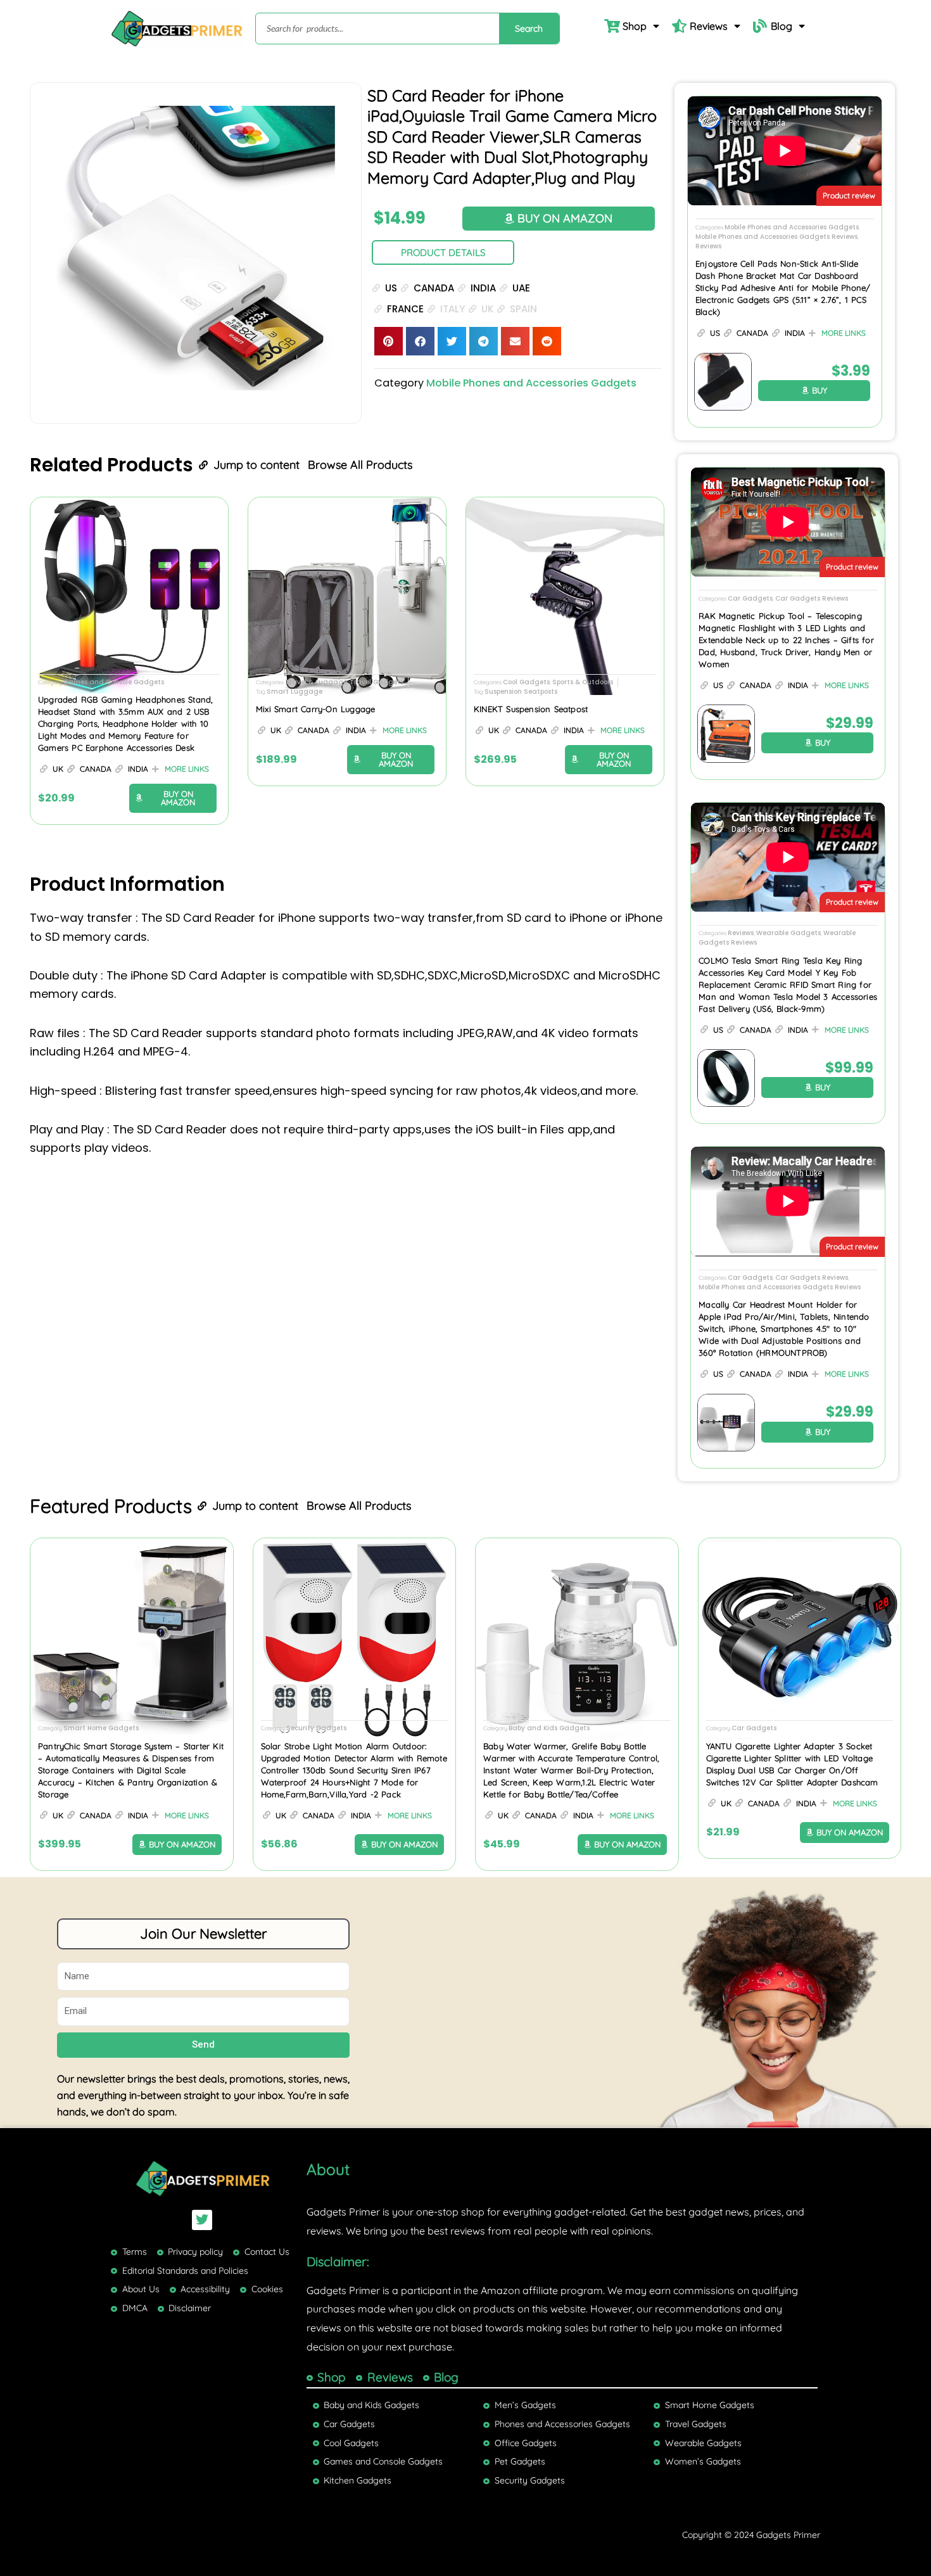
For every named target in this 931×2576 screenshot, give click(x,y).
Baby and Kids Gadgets (549, 1728)
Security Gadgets (316, 1728)
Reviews (709, 26)
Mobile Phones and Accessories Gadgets (531, 383)
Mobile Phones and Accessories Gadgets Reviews (776, 237)
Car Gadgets (750, 598)
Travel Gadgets (377, 682)
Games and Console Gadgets (114, 682)
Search (529, 29)
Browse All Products (360, 465)
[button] (389, 341)
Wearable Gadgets (788, 933)
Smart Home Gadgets (101, 1728)
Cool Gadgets (526, 682)
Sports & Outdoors (583, 682)
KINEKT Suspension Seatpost (531, 709)
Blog (782, 26)
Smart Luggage (294, 692)
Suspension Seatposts (521, 692)
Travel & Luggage (316, 682)
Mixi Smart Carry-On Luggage (315, 709)
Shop (635, 26)
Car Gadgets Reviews (812, 598)
